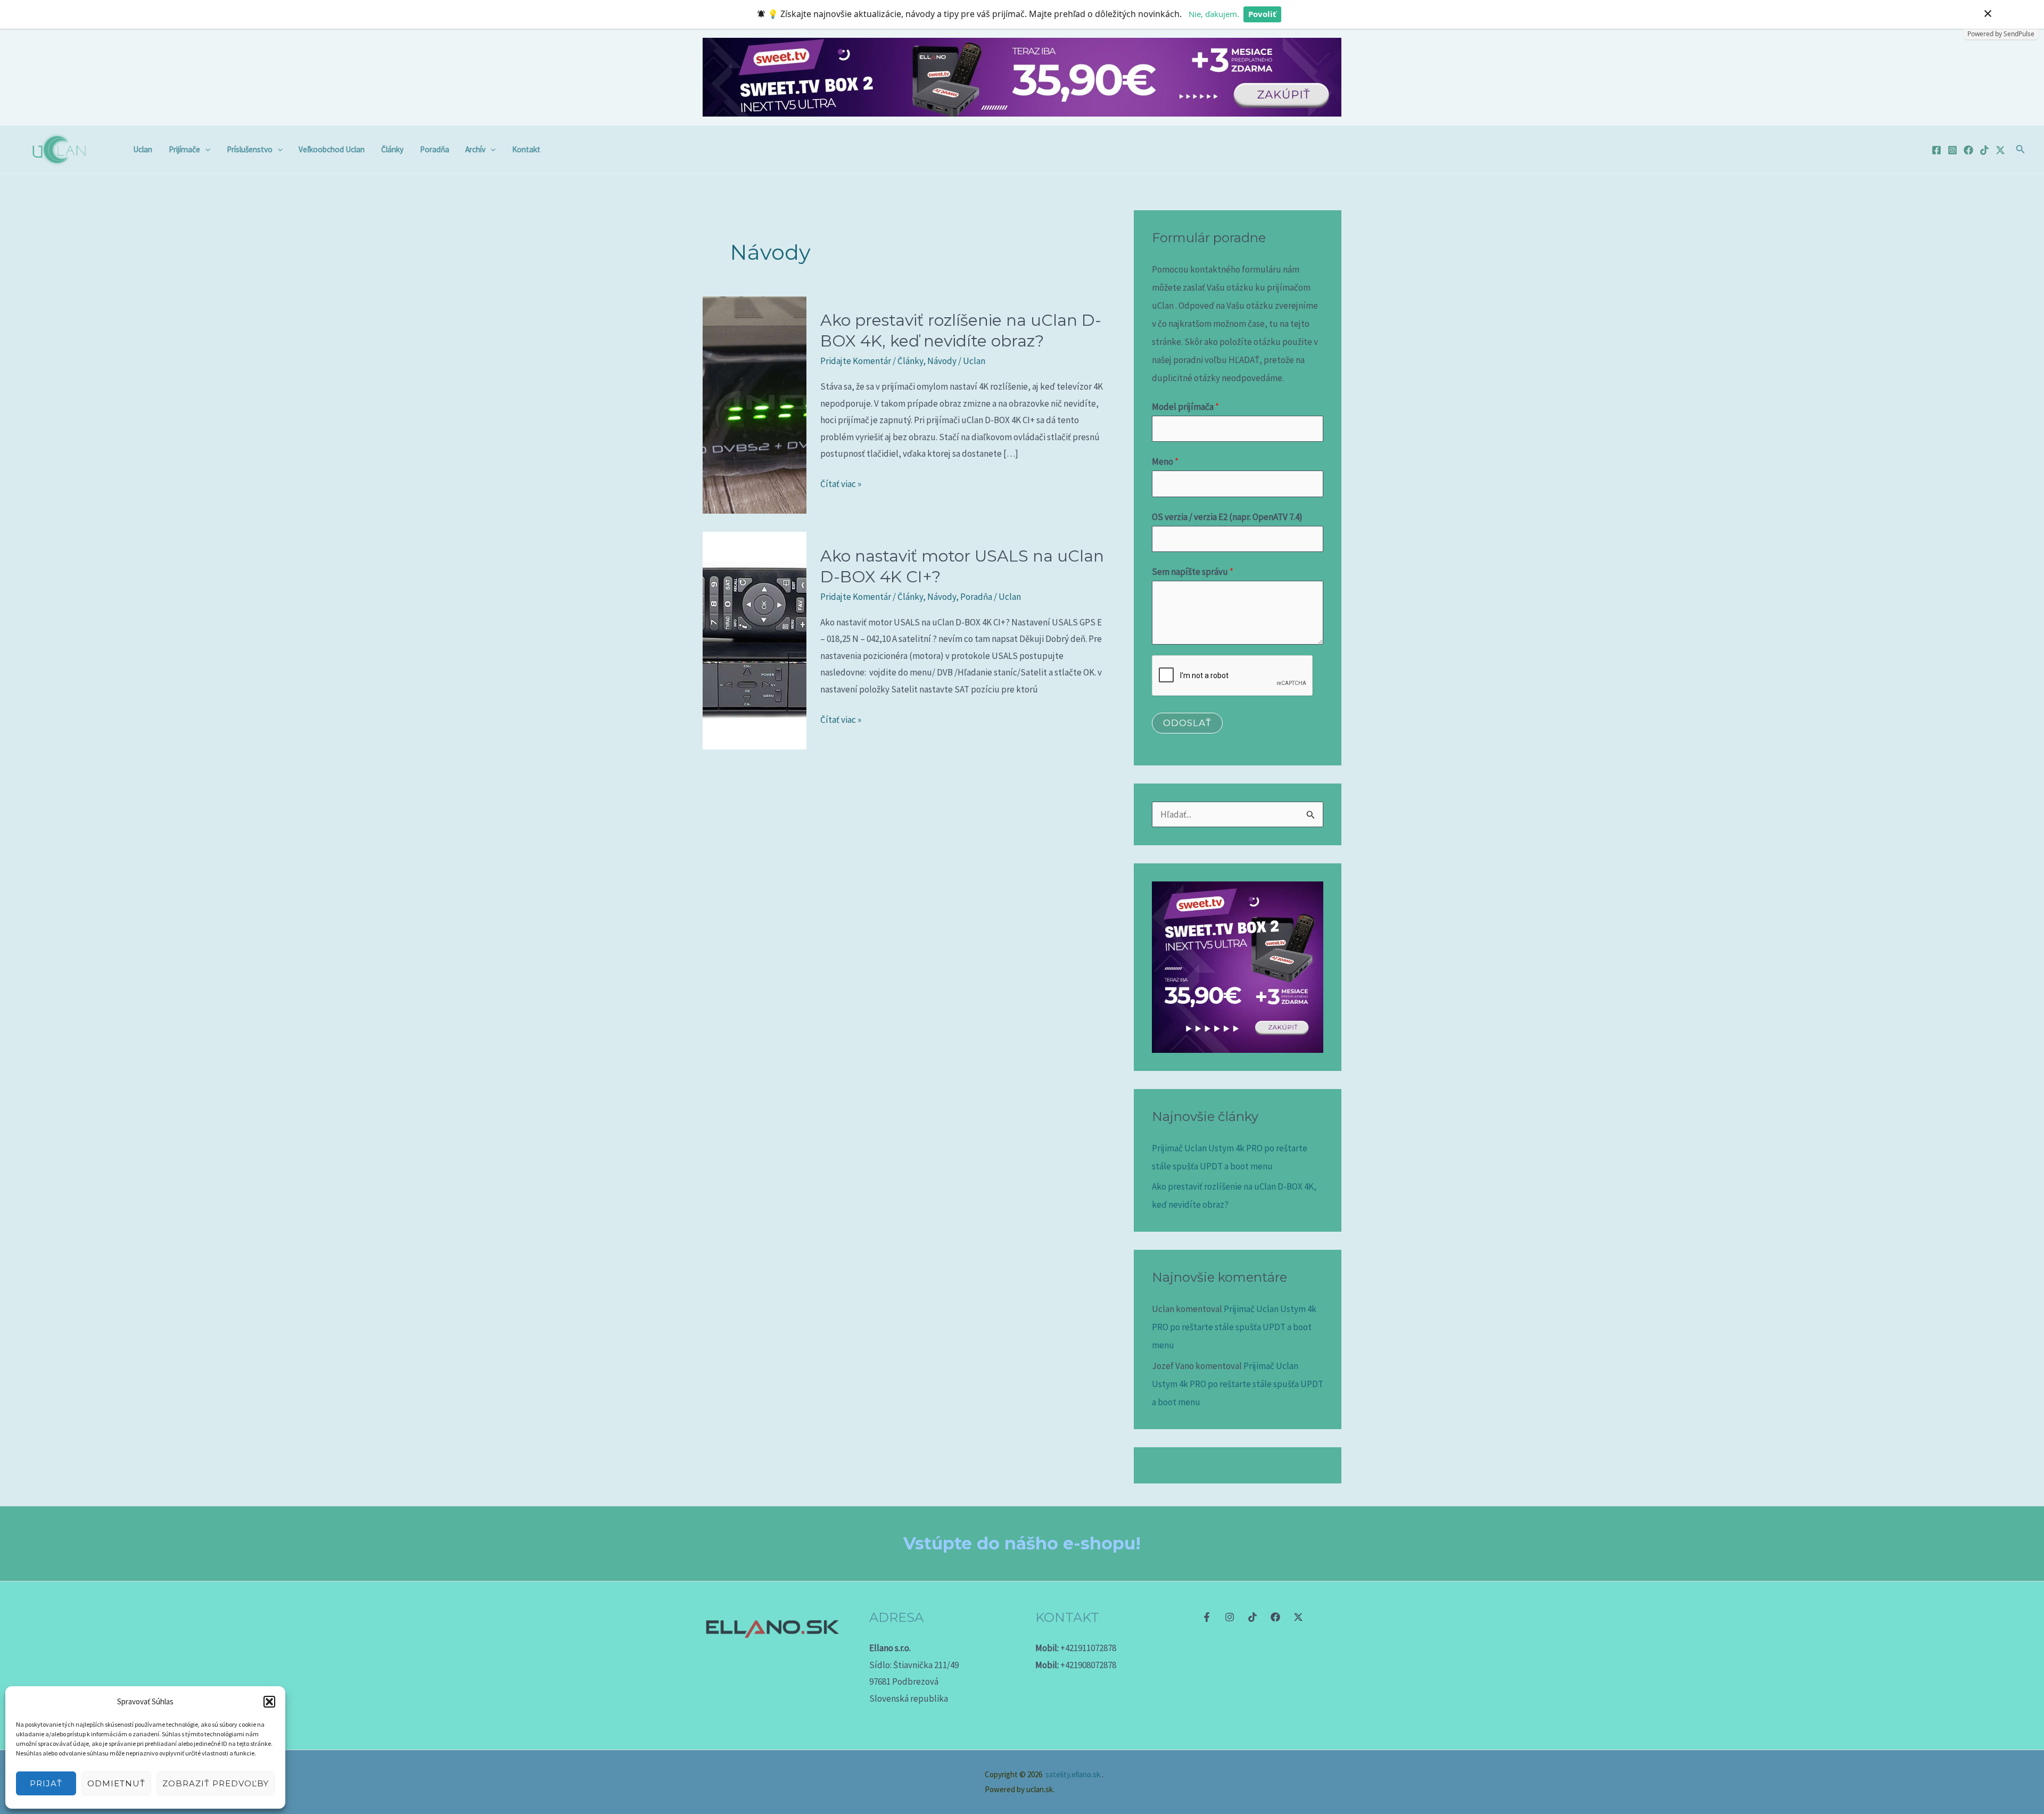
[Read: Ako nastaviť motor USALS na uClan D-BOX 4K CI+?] (755, 639)
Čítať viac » (841, 483)
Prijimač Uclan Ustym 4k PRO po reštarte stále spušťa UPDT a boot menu (1234, 1327)
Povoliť (1262, 14)
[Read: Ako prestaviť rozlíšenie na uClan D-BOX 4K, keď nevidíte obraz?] (755, 404)
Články (392, 149)
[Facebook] (1936, 150)
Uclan (143, 149)
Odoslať (1187, 723)
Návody (942, 361)
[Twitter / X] (2000, 150)
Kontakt (526, 149)
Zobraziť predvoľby (216, 1783)
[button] (269, 1702)
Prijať (46, 1783)
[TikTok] (1984, 150)
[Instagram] (1952, 150)
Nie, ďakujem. (1214, 14)
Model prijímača (1185, 407)
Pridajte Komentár (856, 361)
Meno (1165, 461)
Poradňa (435, 149)
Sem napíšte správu (1193, 572)
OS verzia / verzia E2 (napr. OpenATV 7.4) (1227, 517)
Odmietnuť (116, 1783)
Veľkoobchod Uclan (332, 149)
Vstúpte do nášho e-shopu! (1022, 1543)
